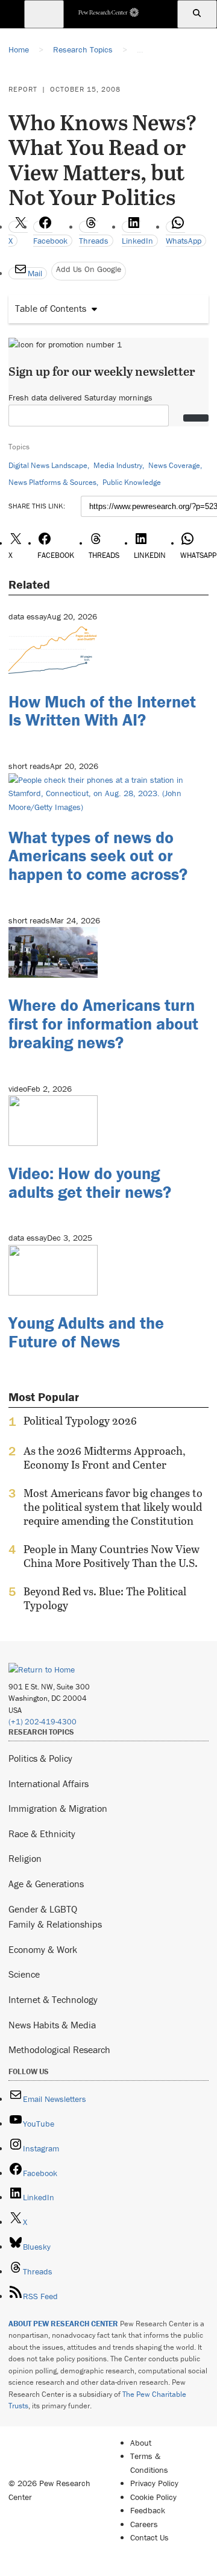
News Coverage (174, 465)
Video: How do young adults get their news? (90, 1182)
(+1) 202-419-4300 (42, 1722)
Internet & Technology (53, 1999)
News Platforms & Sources (52, 482)
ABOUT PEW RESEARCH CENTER (63, 2324)
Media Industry (118, 465)
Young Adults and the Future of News (86, 1332)
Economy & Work (43, 1949)
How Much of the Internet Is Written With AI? (102, 711)
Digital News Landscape (48, 465)
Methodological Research (59, 2049)
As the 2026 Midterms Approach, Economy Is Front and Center (105, 1458)
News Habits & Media (52, 2025)
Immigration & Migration (58, 1808)
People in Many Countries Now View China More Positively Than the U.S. (112, 1556)
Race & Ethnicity (42, 1834)
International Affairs (49, 1783)
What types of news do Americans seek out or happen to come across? (98, 856)
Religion (25, 1858)
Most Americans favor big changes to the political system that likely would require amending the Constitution (113, 1507)
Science (24, 1974)
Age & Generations (46, 1884)
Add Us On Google (89, 269)
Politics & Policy (40, 1758)
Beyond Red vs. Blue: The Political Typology (105, 1598)
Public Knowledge (132, 482)
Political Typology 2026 (80, 1421)
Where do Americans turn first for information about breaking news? (103, 1024)
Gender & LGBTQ (43, 1909)
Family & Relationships (55, 1924)
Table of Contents (51, 308)
